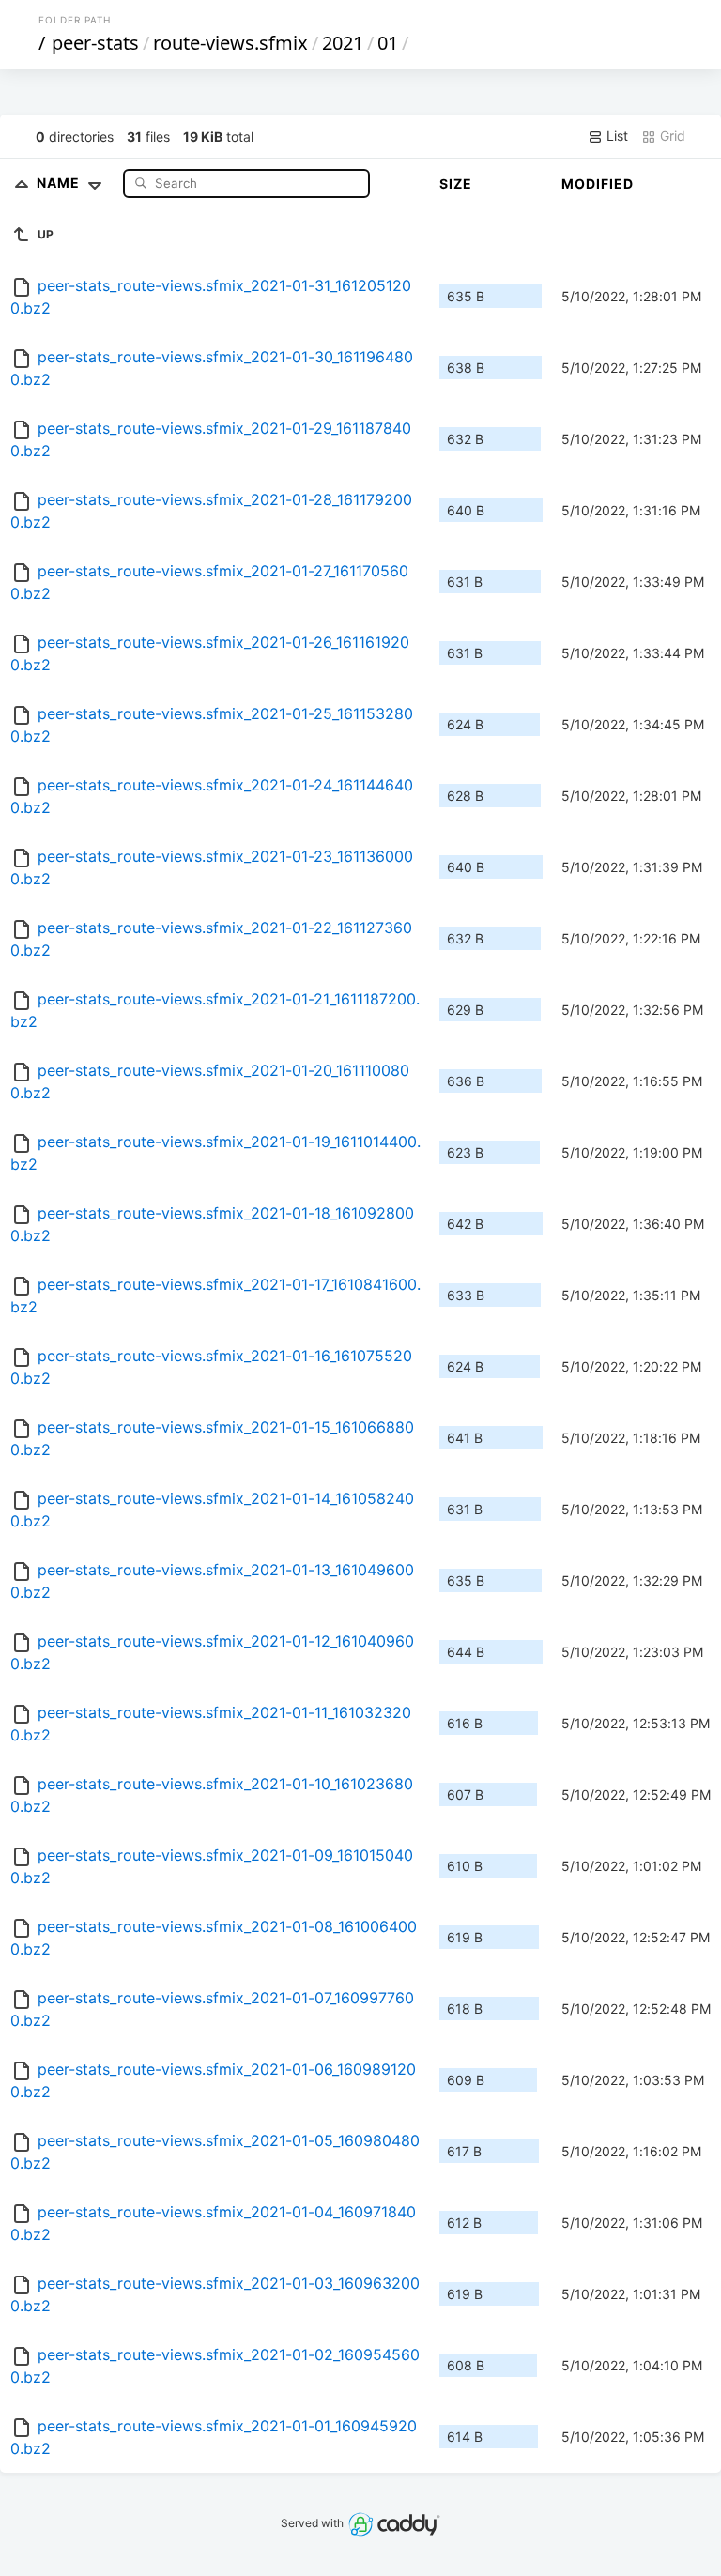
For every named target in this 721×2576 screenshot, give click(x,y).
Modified (598, 184)
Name (60, 183)
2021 (343, 43)
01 (388, 43)
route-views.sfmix (230, 43)
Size (456, 184)
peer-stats (95, 43)
